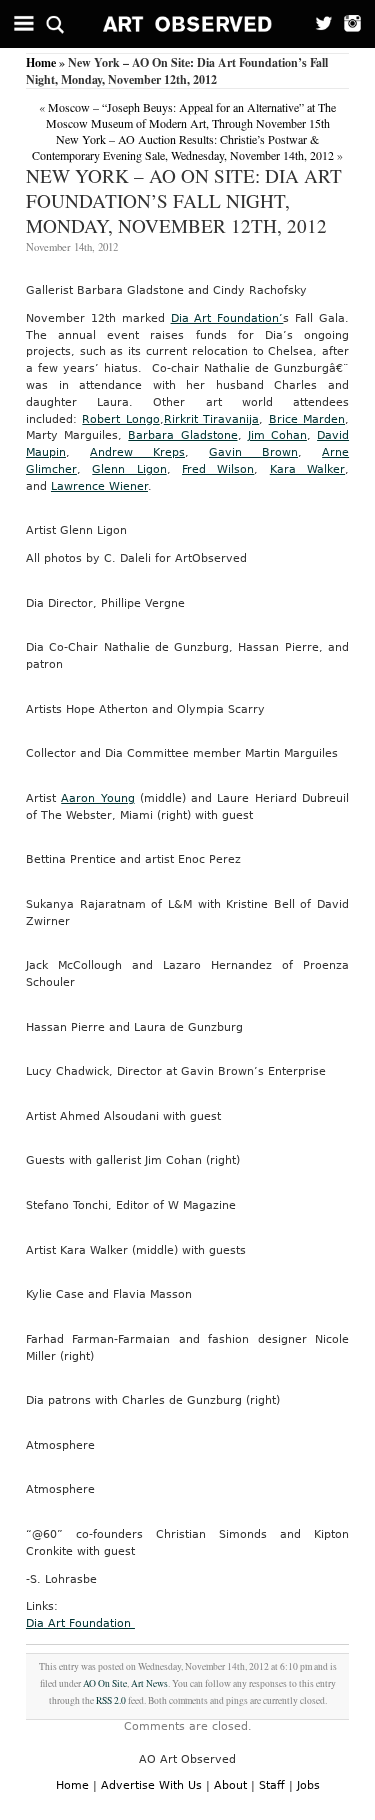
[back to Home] (188, 24)
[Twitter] (317, 24)
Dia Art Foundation (80, 1623)
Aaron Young (97, 798)
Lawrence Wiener (99, 486)
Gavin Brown (253, 452)
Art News (149, 1683)
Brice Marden (307, 419)
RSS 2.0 (111, 1700)
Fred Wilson (218, 469)
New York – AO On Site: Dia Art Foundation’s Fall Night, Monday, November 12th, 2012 (184, 200)
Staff (272, 1785)
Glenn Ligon (129, 469)
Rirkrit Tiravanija (211, 419)
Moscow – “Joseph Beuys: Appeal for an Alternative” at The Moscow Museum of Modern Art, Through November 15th (191, 115)
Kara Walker (307, 469)
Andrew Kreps (137, 452)
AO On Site (105, 1683)
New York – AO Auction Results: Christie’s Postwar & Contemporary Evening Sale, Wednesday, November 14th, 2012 (183, 147)
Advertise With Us (151, 1785)
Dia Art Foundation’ (227, 318)
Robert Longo (120, 419)
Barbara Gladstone (182, 435)
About (230, 1785)
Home (41, 62)
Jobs (308, 1785)
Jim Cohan (277, 435)
